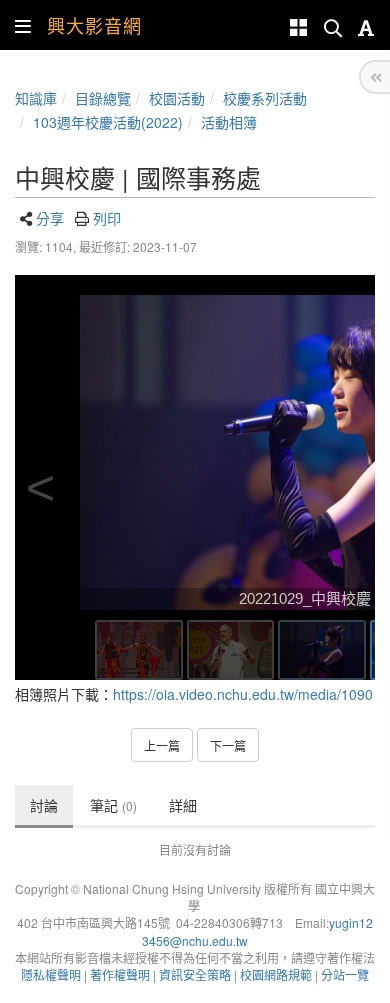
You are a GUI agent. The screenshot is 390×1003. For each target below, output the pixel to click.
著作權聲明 (120, 974)
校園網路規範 (276, 974)
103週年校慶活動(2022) (108, 122)
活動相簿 (229, 122)
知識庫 (36, 98)
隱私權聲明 (51, 974)
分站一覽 (345, 974)
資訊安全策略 (195, 974)
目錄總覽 (103, 98)
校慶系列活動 (265, 98)
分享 (50, 218)
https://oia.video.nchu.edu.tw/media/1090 (243, 694)
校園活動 (177, 98)
